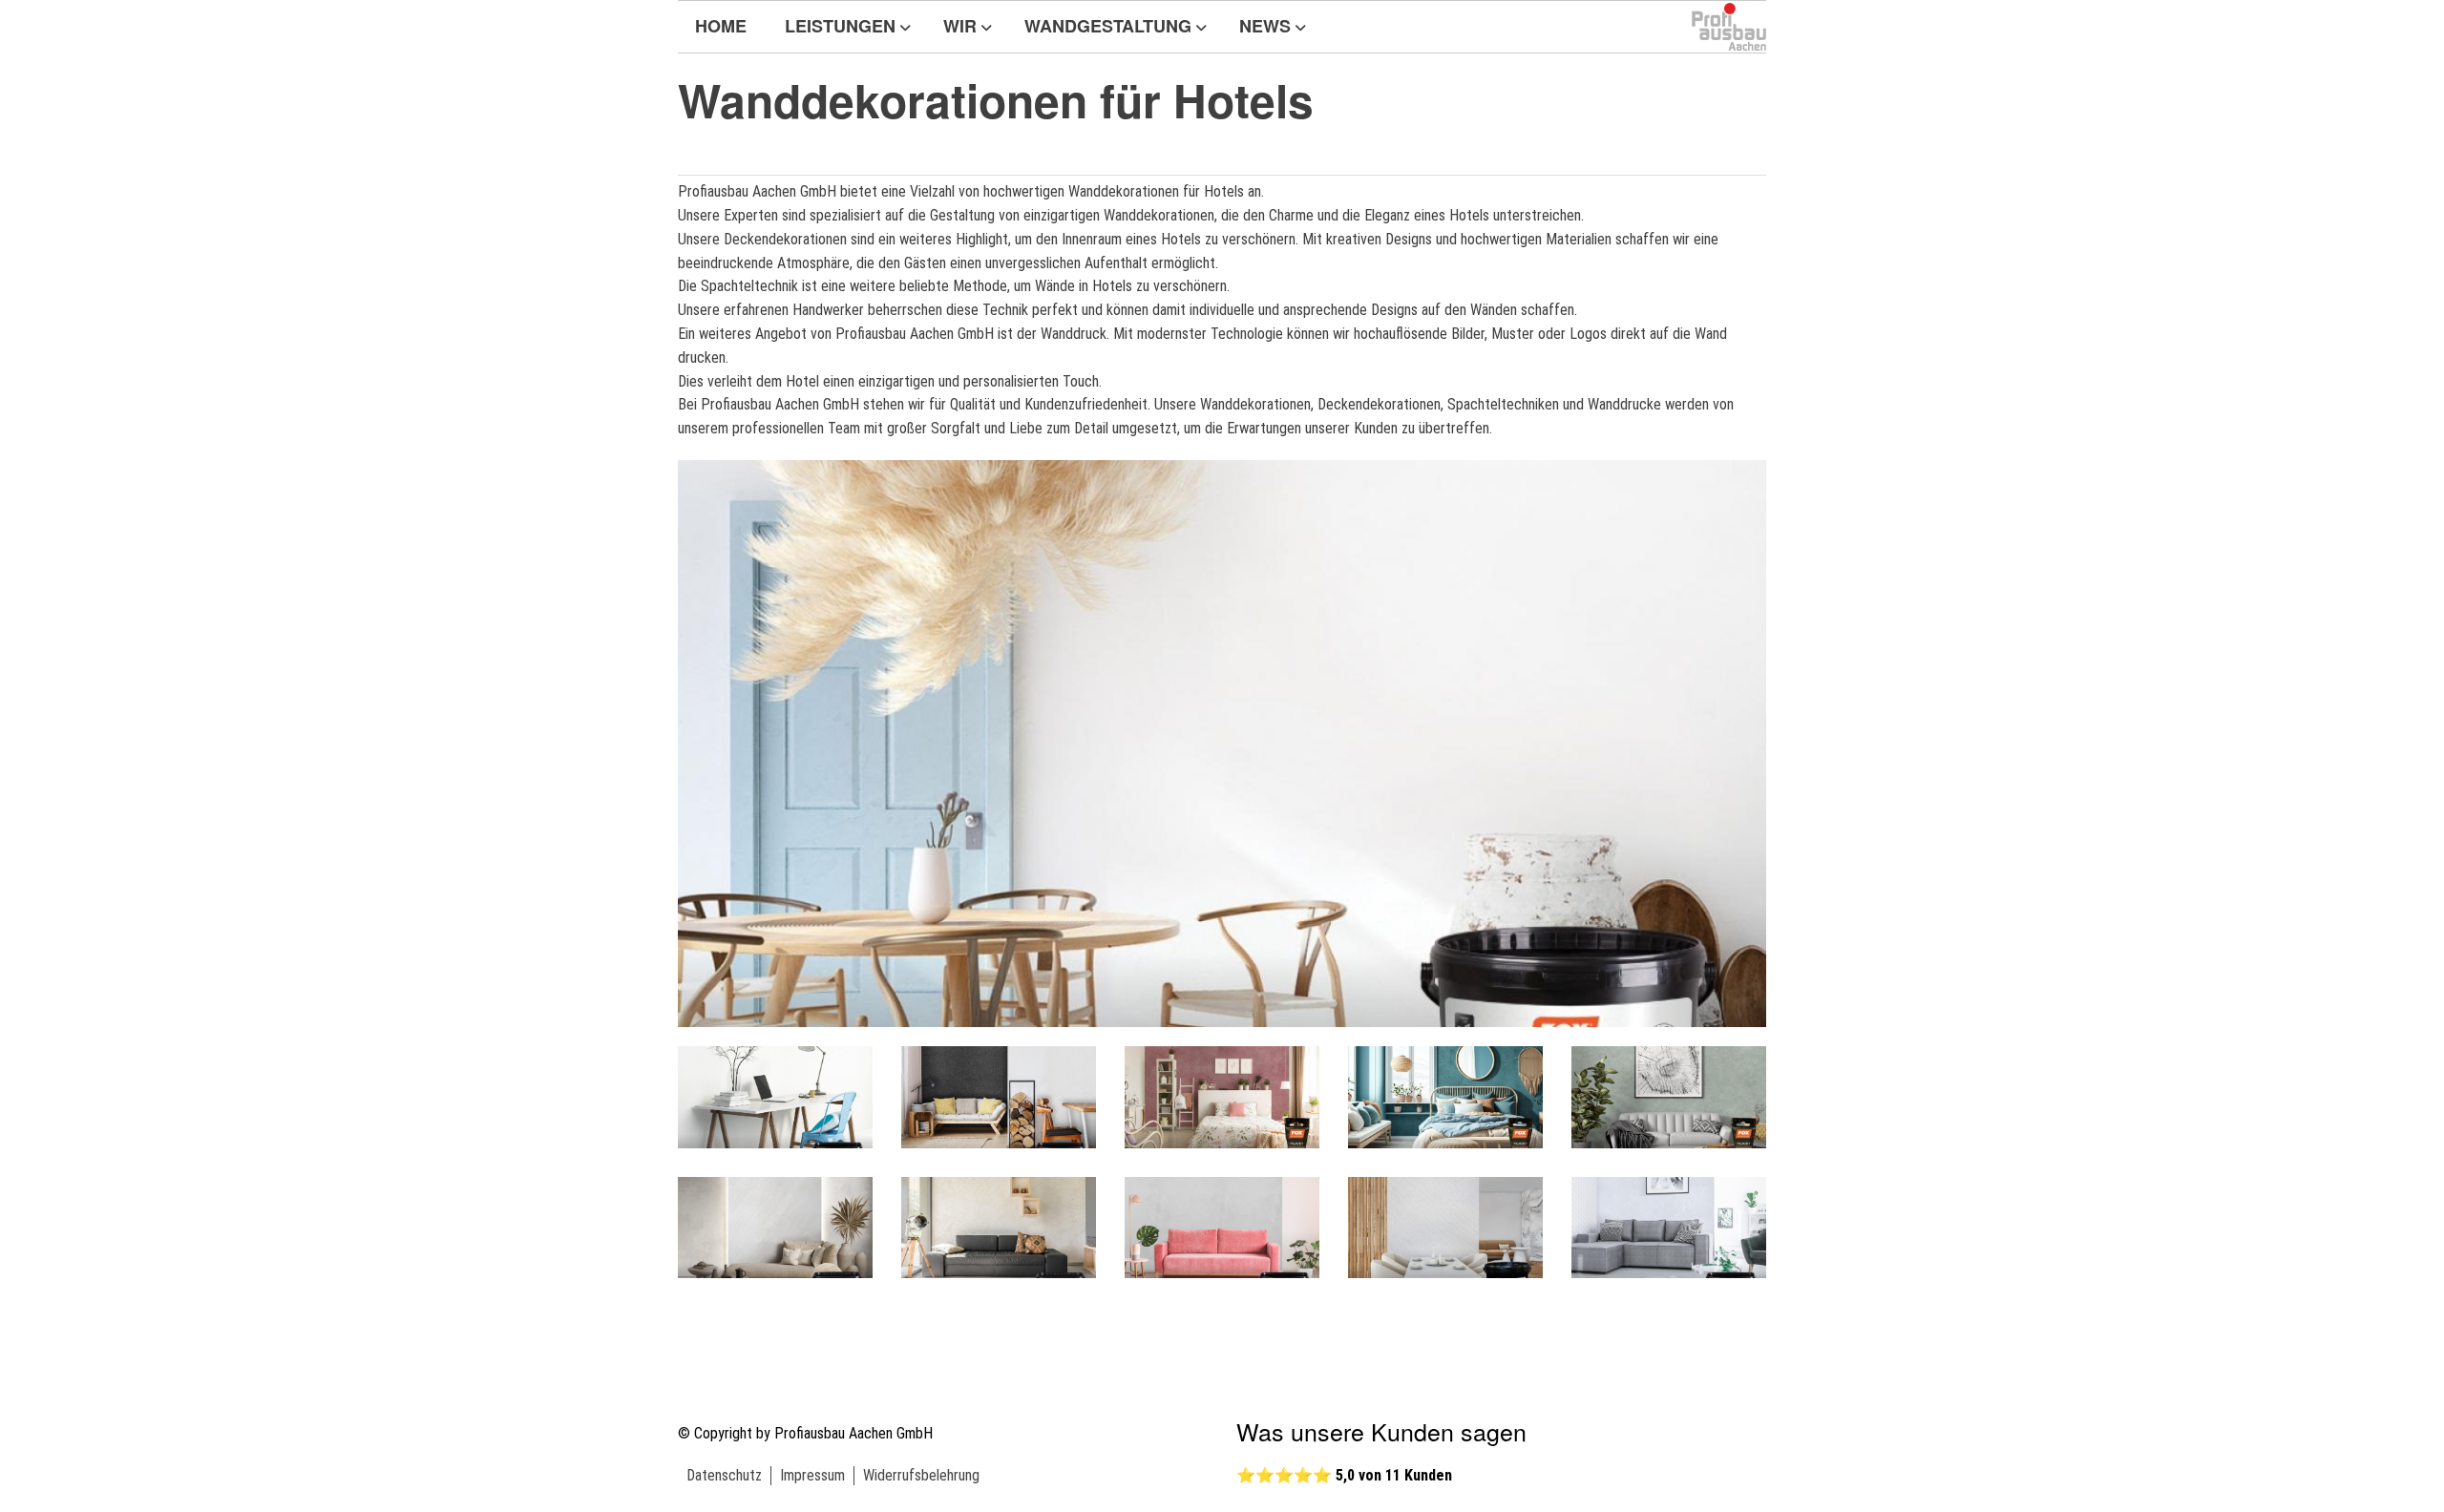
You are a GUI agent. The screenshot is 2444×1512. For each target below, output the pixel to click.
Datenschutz (724, 1475)
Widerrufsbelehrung (921, 1475)
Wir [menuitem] (960, 26)
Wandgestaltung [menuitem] (1108, 26)
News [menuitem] (1265, 26)
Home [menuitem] (721, 26)
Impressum (812, 1475)
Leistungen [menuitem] (840, 26)
